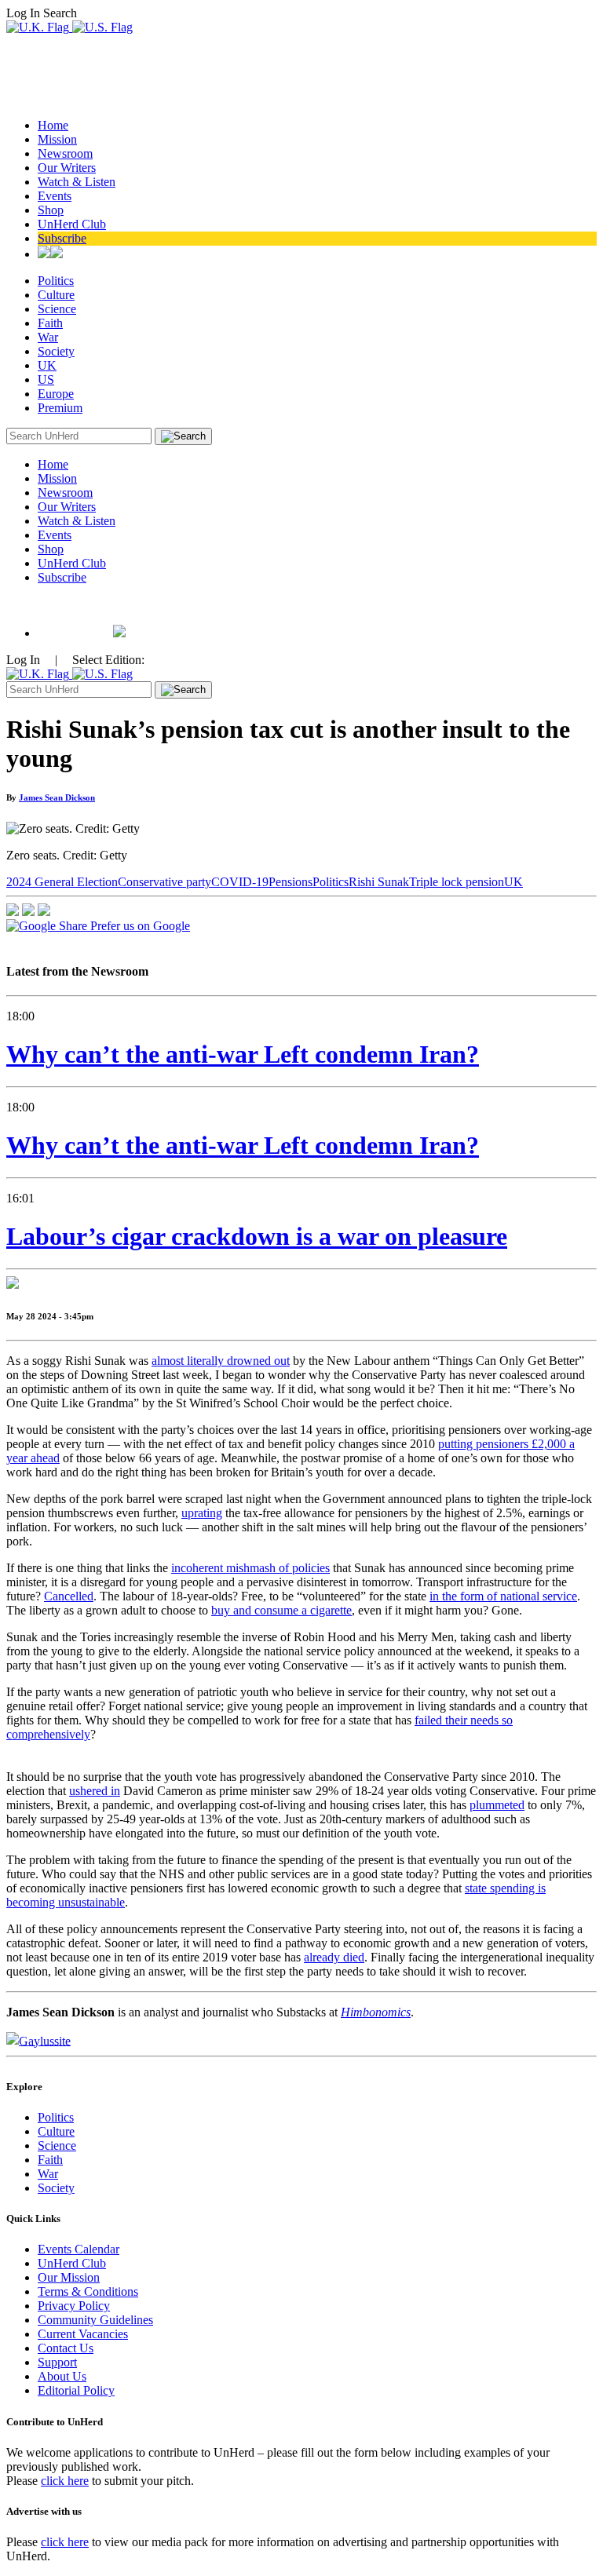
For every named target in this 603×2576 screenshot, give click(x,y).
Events (55, 196)
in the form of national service (503, 1596)
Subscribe (62, 238)
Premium (60, 408)
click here (65, 2481)
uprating (202, 1513)
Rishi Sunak (379, 882)
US (46, 379)
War (48, 337)
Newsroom (65, 153)
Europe (56, 394)
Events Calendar (79, 2249)
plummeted (497, 1805)
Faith (50, 323)
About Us (62, 2376)
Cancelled (69, 1596)
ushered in (95, 1791)
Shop (51, 210)
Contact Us (66, 2348)
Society (56, 351)
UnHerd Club (72, 224)
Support (57, 2362)
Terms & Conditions (88, 2291)
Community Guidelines (95, 2320)
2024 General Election (62, 882)
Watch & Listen (77, 182)
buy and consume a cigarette (281, 1610)
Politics (56, 281)
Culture (56, 295)
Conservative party (164, 882)
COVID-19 (240, 882)
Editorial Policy (76, 2390)
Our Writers (67, 168)
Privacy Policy (74, 2306)
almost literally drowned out (221, 1361)
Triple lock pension (457, 882)
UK (47, 365)
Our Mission (69, 2277)
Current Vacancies (83, 2334)
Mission (57, 139)
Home (53, 125)
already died (334, 1957)
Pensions (291, 882)
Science (57, 309)
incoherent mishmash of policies (250, 1568)
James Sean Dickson (57, 797)
